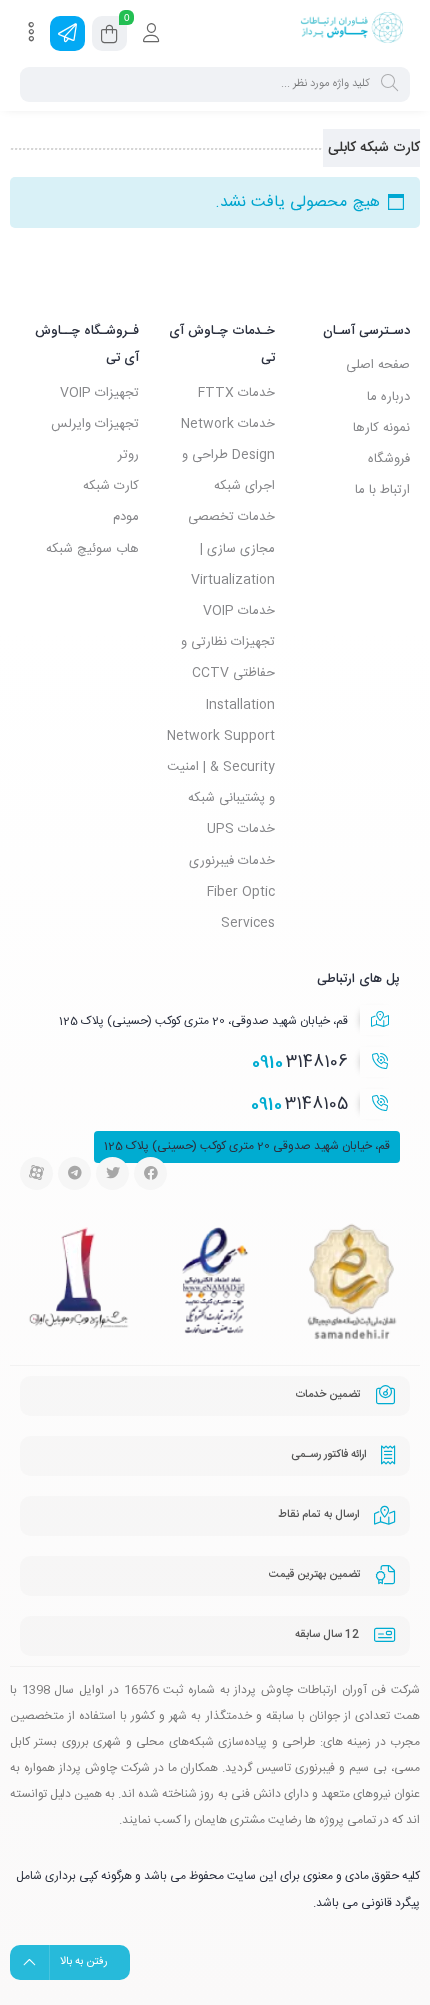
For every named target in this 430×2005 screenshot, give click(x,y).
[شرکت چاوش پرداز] (351, 32)
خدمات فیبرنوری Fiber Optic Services (232, 892)
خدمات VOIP (239, 611)
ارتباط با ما (382, 490)
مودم (126, 517)
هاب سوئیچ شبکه (92, 549)
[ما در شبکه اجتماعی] (67, 33)
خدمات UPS (241, 829)
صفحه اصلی (378, 365)
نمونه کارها (381, 428)
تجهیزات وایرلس (95, 424)
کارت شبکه (111, 486)
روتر (128, 455)
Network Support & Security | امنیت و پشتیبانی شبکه (221, 767)
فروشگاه (389, 459)
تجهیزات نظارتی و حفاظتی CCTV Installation (228, 673)
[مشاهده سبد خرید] (109, 37)
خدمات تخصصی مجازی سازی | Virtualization (231, 548)
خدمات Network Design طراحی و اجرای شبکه (228, 455)
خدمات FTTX (236, 393)
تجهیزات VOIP (99, 393)
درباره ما (388, 397)
